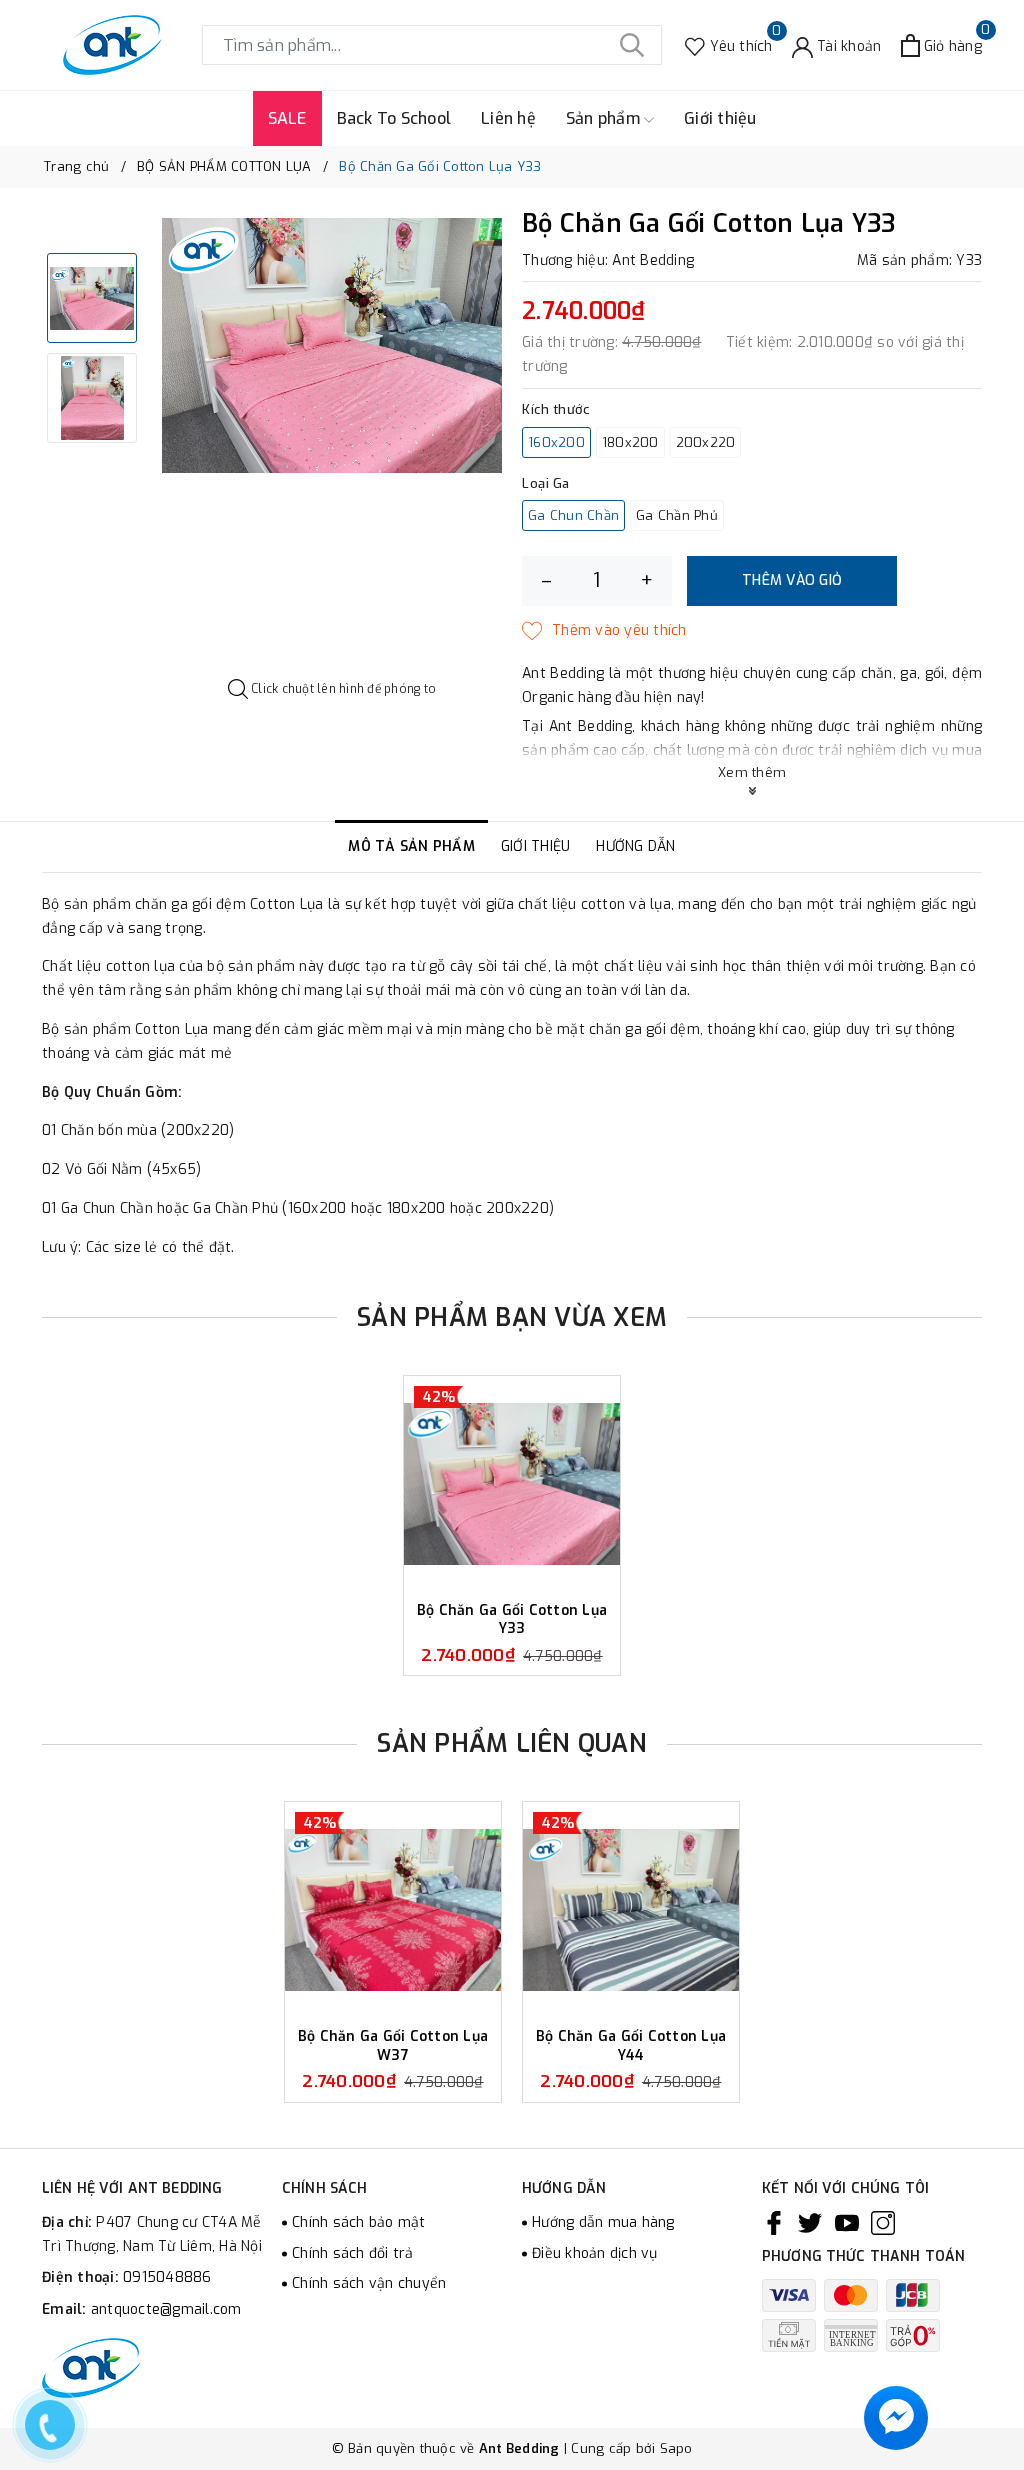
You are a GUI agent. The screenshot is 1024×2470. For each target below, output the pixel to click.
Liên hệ (508, 118)
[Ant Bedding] (112, 45)
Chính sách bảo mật (359, 2222)
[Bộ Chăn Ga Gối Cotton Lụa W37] (393, 1910)
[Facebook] (774, 2223)
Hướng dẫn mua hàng (603, 2222)
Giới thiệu (720, 118)
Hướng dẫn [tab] (635, 846)
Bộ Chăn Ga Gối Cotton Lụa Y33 (512, 1619)
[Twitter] (810, 2223)
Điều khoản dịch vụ (595, 2253)
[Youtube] (847, 2223)
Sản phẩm (605, 118)
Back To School (394, 118)
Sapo (676, 2448)
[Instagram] (883, 2223)
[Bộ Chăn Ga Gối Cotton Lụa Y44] (631, 1910)
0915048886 (167, 2277)
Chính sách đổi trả (353, 2253)
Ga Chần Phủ (677, 515)
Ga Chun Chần (573, 515)
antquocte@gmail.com (166, 2309)
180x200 (630, 442)
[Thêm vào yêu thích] (604, 631)
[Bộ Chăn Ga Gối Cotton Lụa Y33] (512, 1484)
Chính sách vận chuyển (369, 2283)
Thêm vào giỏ (792, 580)
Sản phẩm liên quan (512, 1743)
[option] (332, 345)
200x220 (706, 442)
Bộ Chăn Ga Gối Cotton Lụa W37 (393, 2045)
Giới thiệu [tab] (536, 846)
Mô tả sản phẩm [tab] (411, 846)
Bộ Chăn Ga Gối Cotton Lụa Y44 (631, 2045)
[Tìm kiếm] (632, 45)
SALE (287, 118)
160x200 (556, 442)
